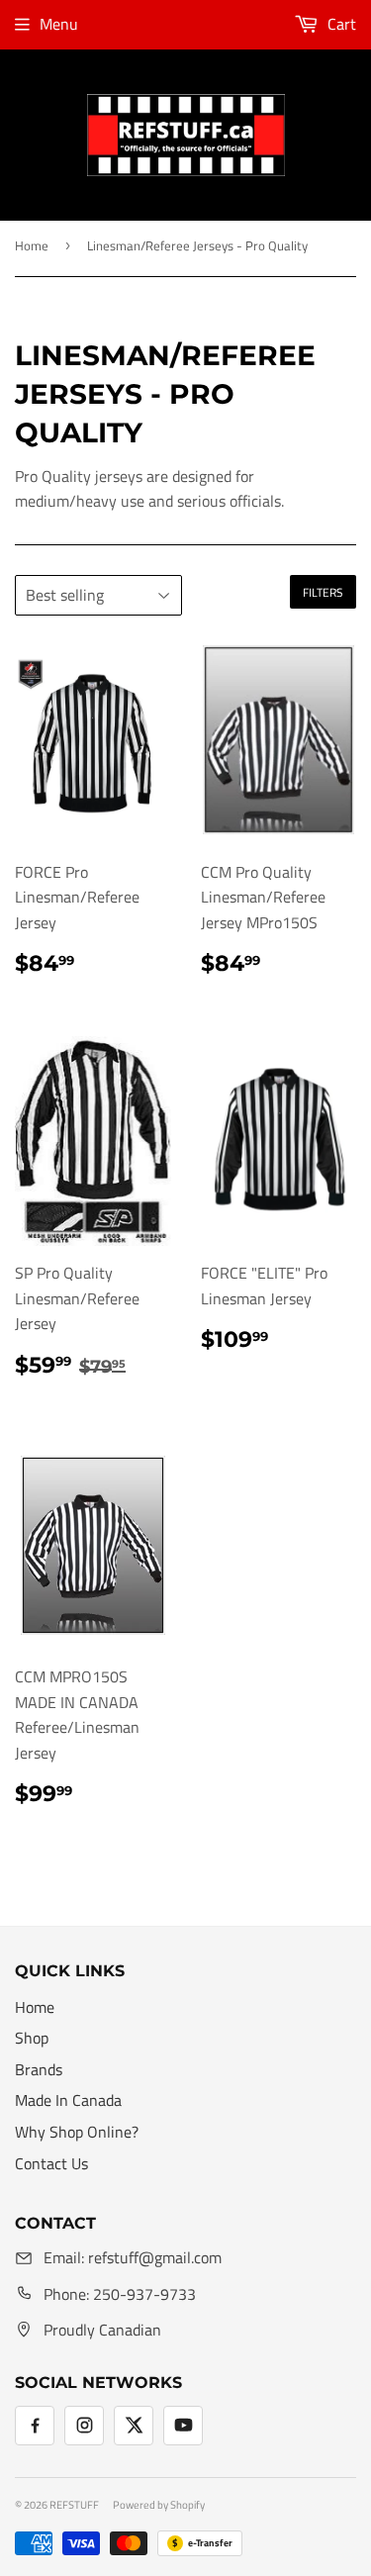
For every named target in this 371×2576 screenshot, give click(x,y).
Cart (340, 24)
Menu (59, 24)
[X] (134, 2426)
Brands (39, 2069)
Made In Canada (68, 2100)
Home (32, 245)
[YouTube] (183, 2426)
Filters (323, 592)
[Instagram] (84, 2426)
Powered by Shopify (159, 2505)
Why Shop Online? (77, 2132)
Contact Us (51, 2163)
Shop (32, 2038)
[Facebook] (35, 2426)
